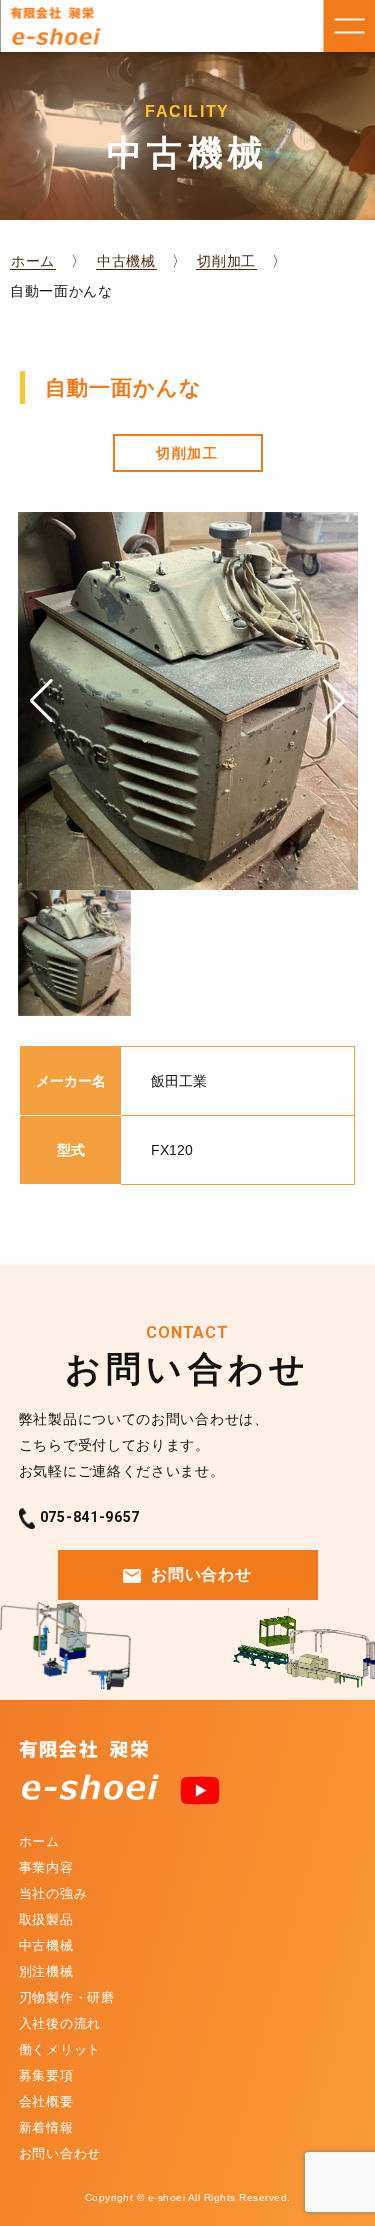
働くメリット (60, 2049)
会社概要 (46, 2101)
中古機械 (126, 261)
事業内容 (46, 1867)
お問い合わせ (201, 1574)
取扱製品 (46, 1919)
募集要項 (46, 2075)
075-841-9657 (90, 1517)
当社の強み (53, 1893)
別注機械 (46, 1971)
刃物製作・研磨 (67, 1997)
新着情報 (46, 2127)
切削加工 (226, 261)
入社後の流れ (60, 2023)
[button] (334, 701)
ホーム (33, 261)
